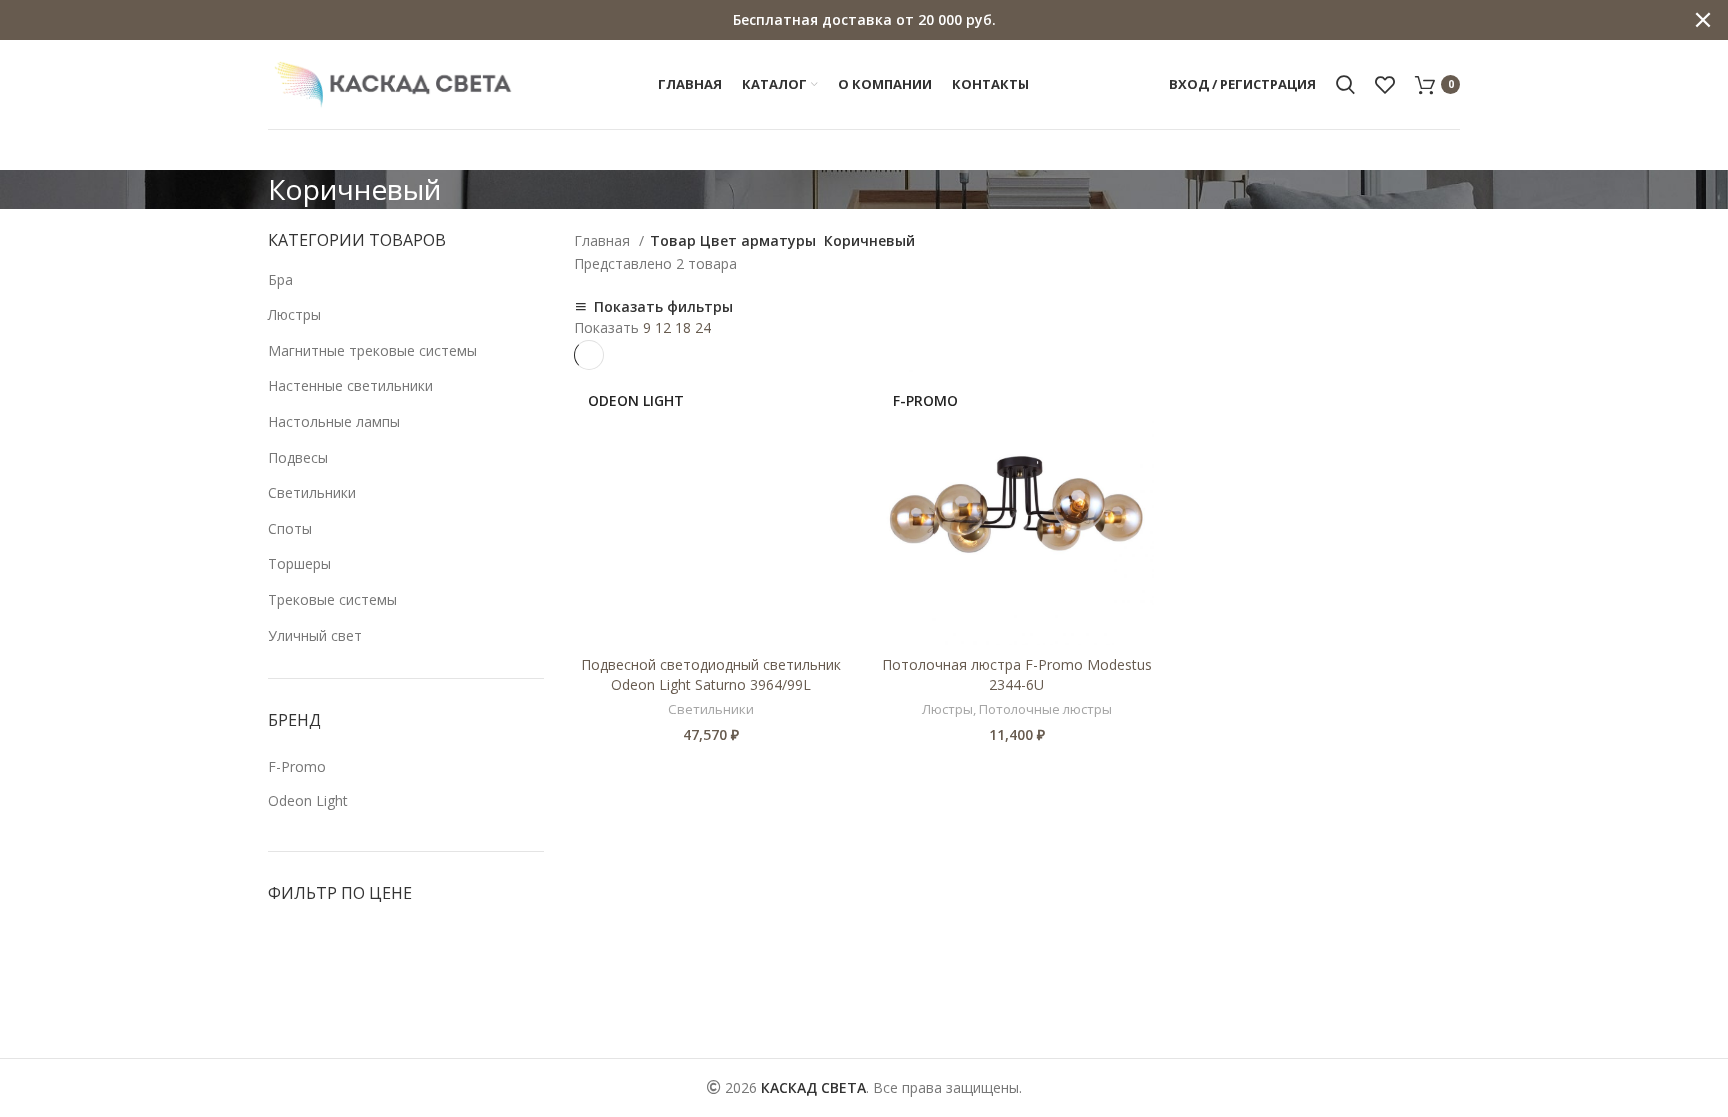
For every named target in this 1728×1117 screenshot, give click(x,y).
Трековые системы (332, 599)
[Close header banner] (1703, 20)
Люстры (294, 314)
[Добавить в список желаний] (834, 447)
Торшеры (299, 563)
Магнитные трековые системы (372, 350)
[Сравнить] (834, 402)
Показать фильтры (663, 307)
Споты (290, 528)
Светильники (312, 492)
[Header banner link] (834, 20)
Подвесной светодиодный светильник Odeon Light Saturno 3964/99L (711, 674)
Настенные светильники (350, 385)
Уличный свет (315, 635)
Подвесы (298, 457)
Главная (604, 240)
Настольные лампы (334, 421)
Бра (280, 279)
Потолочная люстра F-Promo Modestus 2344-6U (1017, 674)
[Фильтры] (25, 1048)
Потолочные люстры (1045, 709)
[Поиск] (1345, 85)
